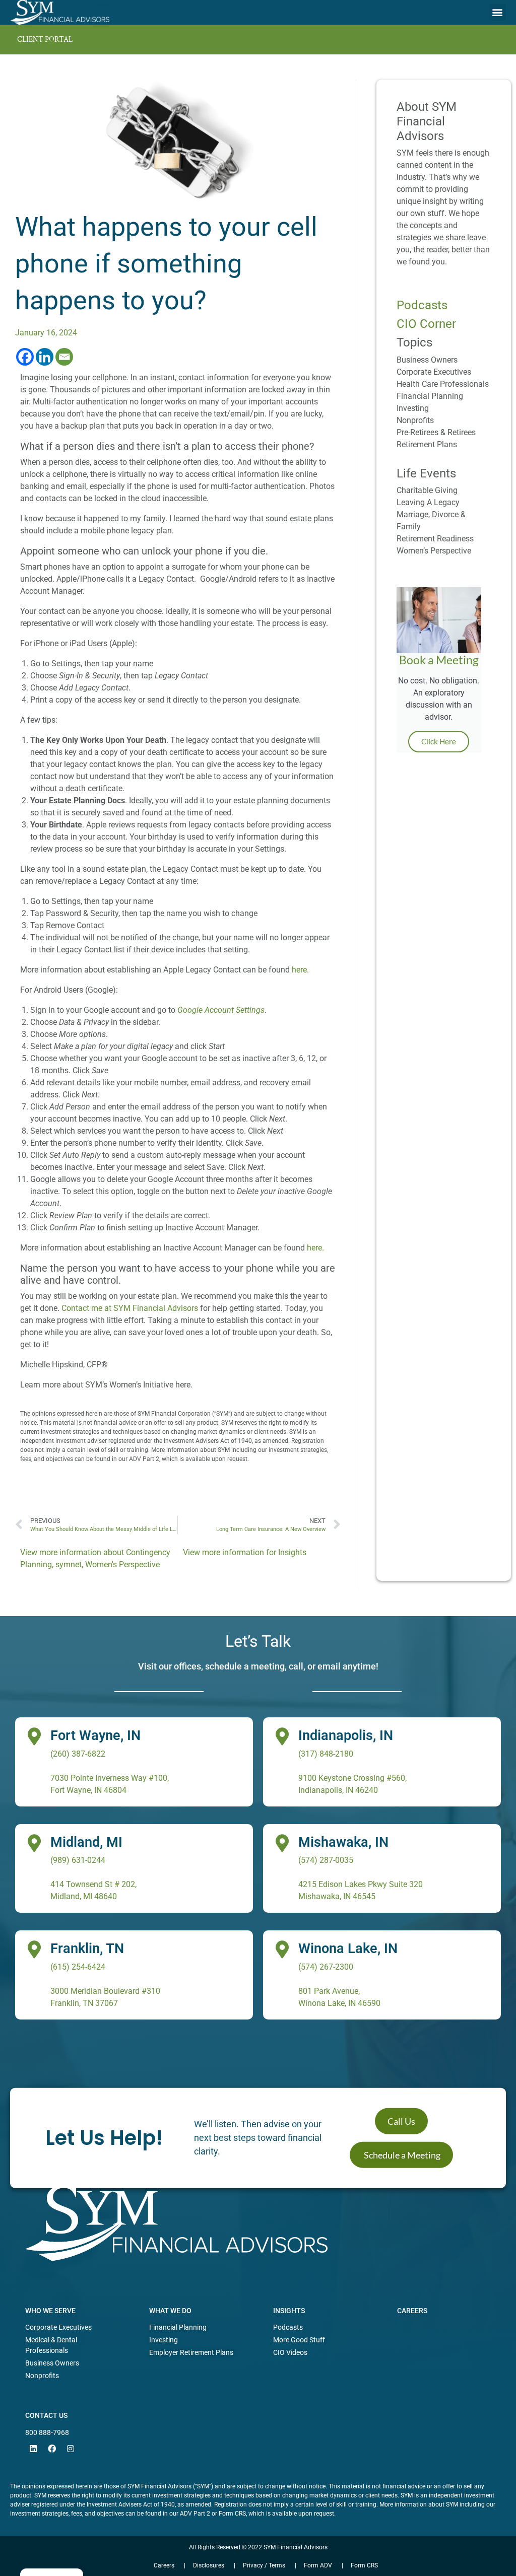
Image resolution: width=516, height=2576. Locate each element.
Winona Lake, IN (348, 1948)
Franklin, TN (87, 1948)
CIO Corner (426, 324)
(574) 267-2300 (326, 1967)
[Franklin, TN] (34, 1949)
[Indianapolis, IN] (282, 1736)
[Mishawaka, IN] (282, 1843)
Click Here (439, 741)
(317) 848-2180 (326, 1754)
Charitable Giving (427, 490)
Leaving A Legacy (428, 502)
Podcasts (422, 305)
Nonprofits (415, 420)
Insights (292, 1552)
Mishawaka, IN (343, 1842)
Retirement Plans (427, 444)
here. (300, 970)
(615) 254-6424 (78, 1967)
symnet (69, 1564)
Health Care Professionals (443, 384)
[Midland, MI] (34, 1843)
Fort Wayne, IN (95, 1735)
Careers (412, 2311)
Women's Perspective (122, 1564)
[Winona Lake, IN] (282, 1949)
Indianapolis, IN (346, 1735)
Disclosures (209, 2565)
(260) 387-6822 (78, 1754)
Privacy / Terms (264, 2565)
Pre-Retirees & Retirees (436, 432)
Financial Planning (430, 396)
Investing (413, 408)
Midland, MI (86, 1842)
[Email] (64, 357)
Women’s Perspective (434, 551)
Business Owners (427, 360)
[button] (498, 12)
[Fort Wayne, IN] (34, 1736)
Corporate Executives (434, 372)
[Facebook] (25, 357)
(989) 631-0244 (78, 1860)
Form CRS (364, 2565)
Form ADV (318, 2565)
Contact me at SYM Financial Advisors (130, 1308)
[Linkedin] (45, 357)
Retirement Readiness (435, 539)
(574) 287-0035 (326, 1860)
